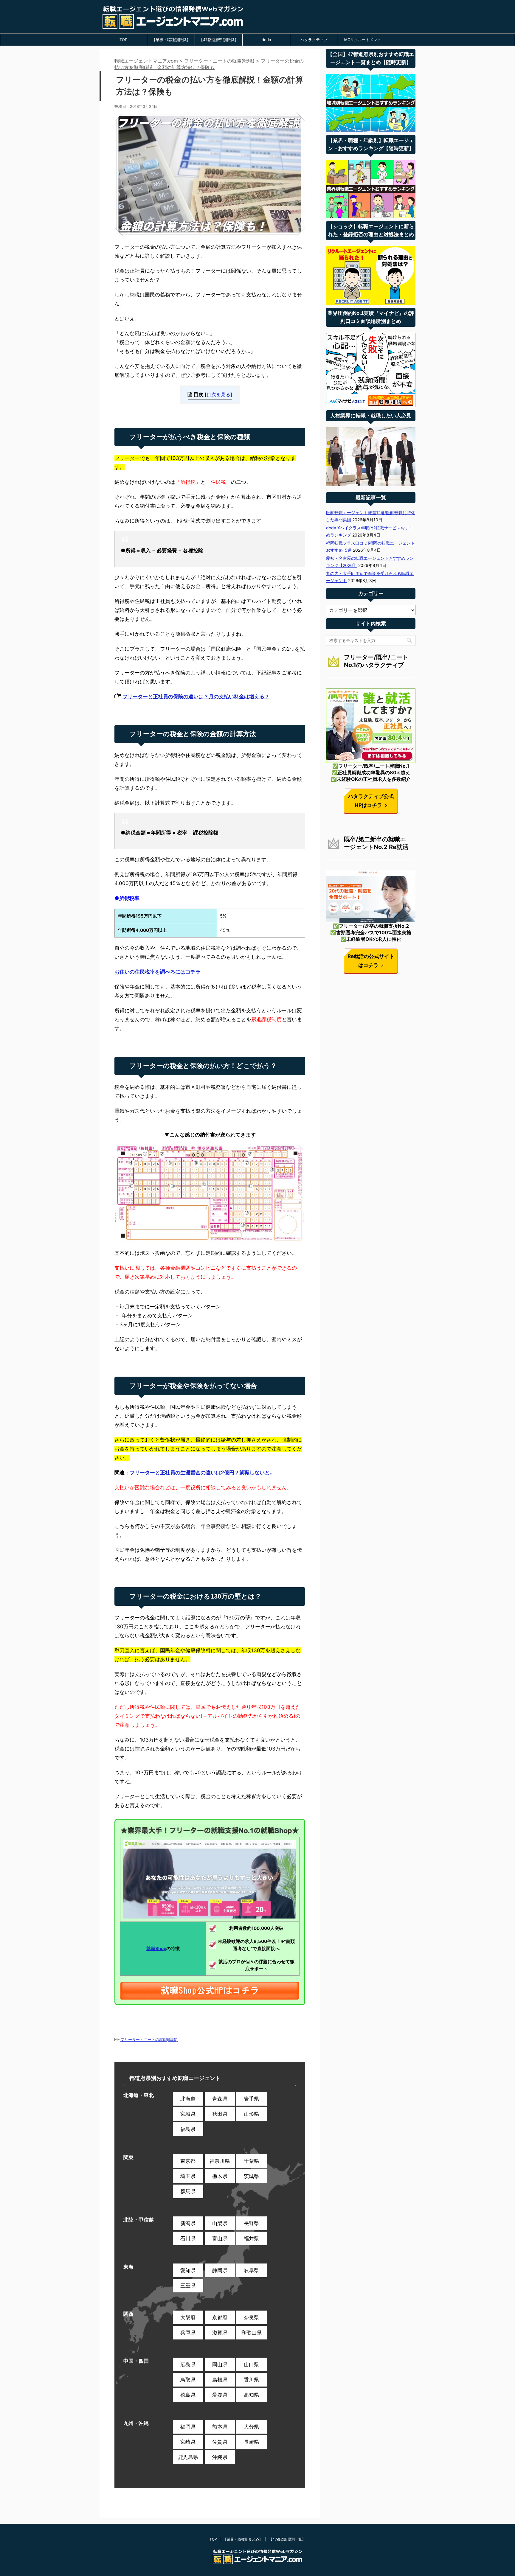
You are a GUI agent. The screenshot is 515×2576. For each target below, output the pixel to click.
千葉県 (251, 2161)
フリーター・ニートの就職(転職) (149, 2039)
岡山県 (220, 2364)
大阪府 (188, 2317)
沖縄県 (220, 2457)
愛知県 (188, 2270)
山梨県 (220, 2223)
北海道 (188, 2099)
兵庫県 (188, 2333)
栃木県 (220, 2176)
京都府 (220, 2317)
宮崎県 (188, 2442)
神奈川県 (220, 2161)
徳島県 (188, 2395)
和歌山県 (252, 2333)
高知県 (251, 2395)
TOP (123, 40)
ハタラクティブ (314, 40)
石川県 (188, 2238)
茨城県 (251, 2176)
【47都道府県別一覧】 (287, 2539)
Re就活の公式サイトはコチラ (371, 961)
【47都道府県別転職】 (219, 40)
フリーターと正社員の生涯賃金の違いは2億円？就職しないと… (202, 1473)
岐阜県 (251, 2270)
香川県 (251, 2380)
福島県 (188, 2129)
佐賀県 (220, 2442)
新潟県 (188, 2223)
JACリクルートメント (362, 40)
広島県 (188, 2364)
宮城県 (188, 2114)
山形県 (251, 2114)
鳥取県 (188, 2380)
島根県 (220, 2380)
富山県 (220, 2238)
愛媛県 (220, 2395)
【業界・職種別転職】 (171, 40)
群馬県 (188, 2191)
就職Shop (156, 1948)
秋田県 (220, 2114)
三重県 (188, 2286)
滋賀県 (220, 2333)
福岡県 (188, 2427)
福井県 (251, 2238)
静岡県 (220, 2270)
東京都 (188, 2161)
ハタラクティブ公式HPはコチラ (371, 801)
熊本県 (220, 2427)
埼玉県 (188, 2176)
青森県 (220, 2099)
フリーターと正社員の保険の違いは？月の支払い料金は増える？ (196, 697)
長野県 (251, 2223)
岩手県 (251, 2099)
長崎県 (251, 2442)
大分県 (251, 2427)
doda (266, 40)
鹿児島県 (188, 2457)
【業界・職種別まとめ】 (243, 2539)
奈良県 (251, 2317)
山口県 (251, 2364)
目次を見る (218, 394)
